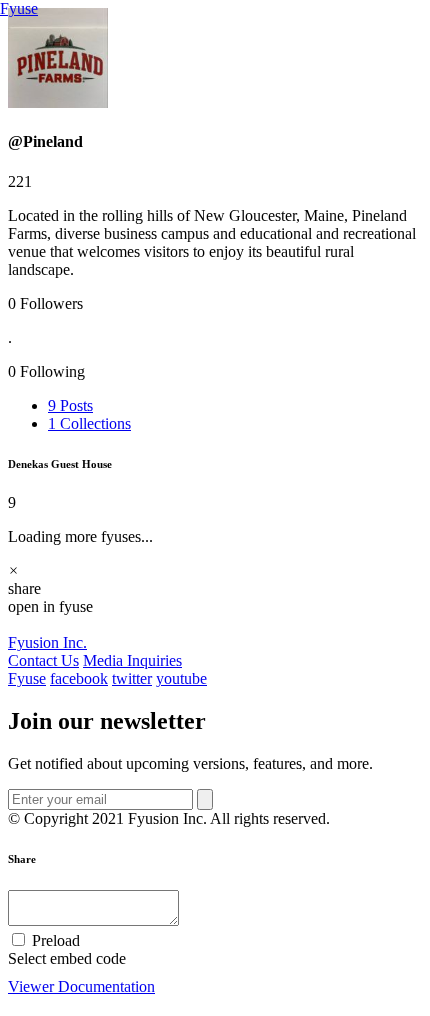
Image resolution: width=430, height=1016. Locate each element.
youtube (181, 678)
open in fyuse (50, 606)
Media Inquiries (132, 660)
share (24, 588)
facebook (79, 678)
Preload (54, 940)
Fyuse (19, 8)
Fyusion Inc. (47, 642)
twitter (132, 678)
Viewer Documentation (81, 986)
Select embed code (67, 958)
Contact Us (43, 660)
